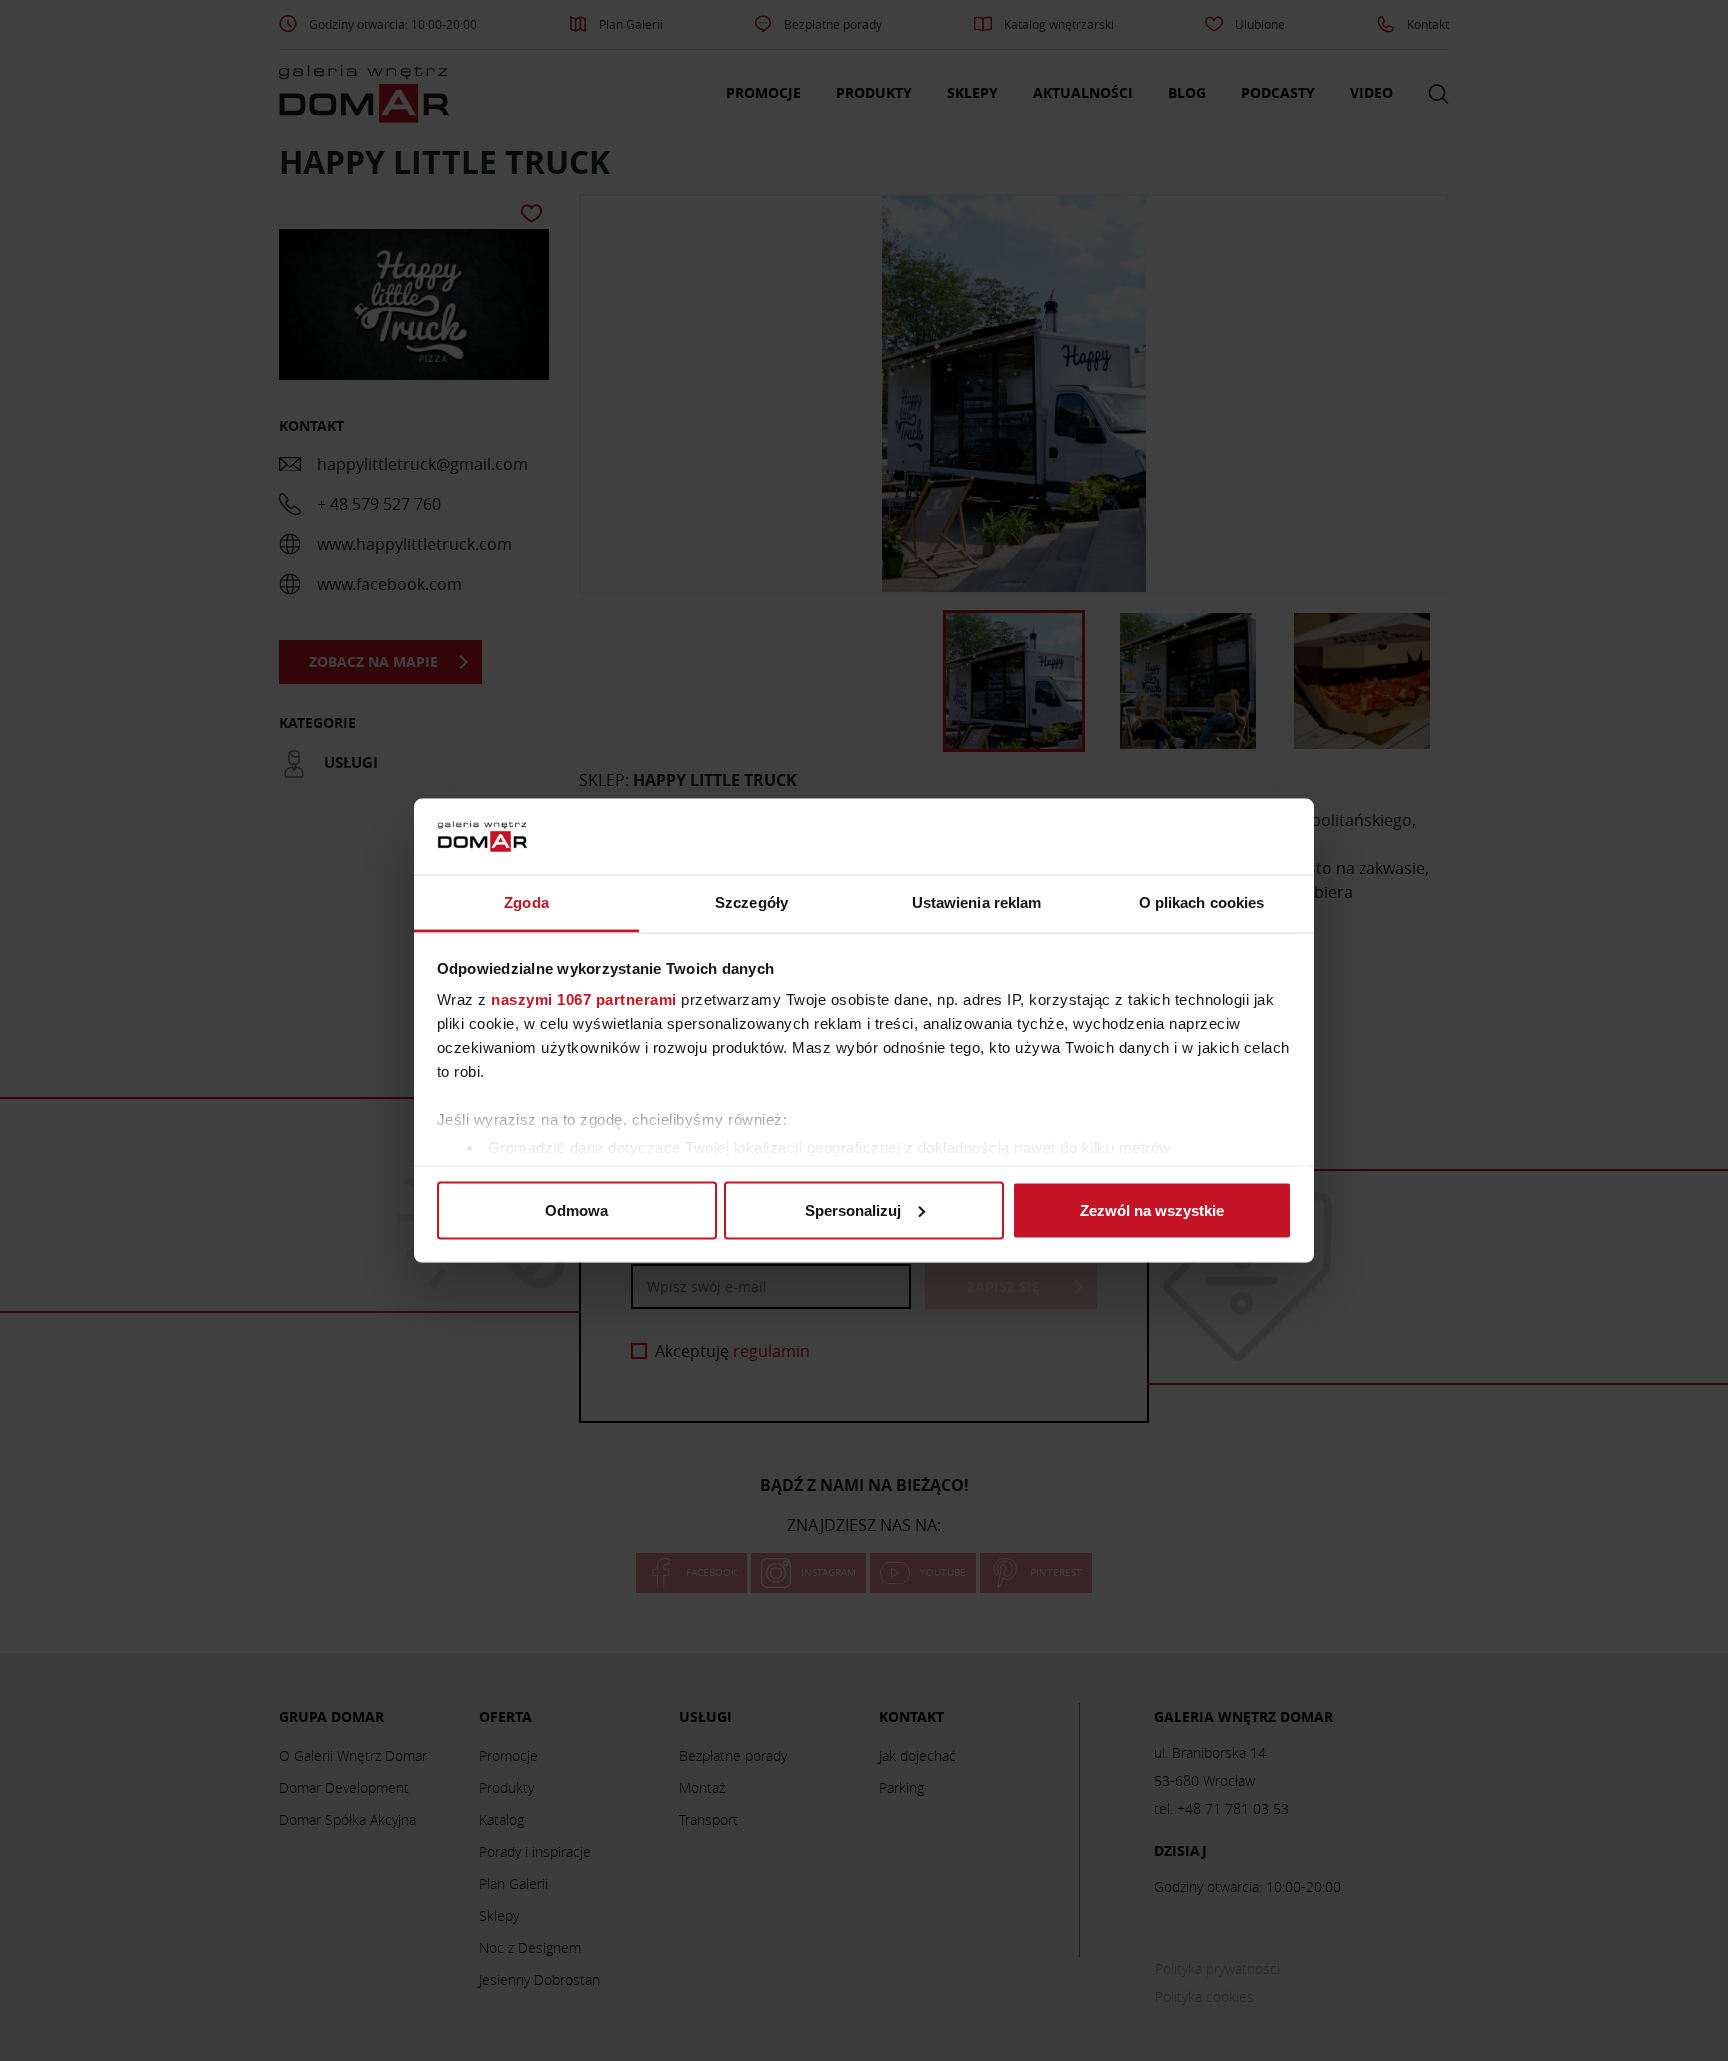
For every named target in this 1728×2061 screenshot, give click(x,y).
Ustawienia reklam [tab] (977, 902)
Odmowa (576, 1209)
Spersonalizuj (853, 1209)
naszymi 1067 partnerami (584, 999)
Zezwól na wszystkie (1152, 1209)
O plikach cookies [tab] (1202, 902)
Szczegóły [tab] (751, 902)
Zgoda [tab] (526, 902)
